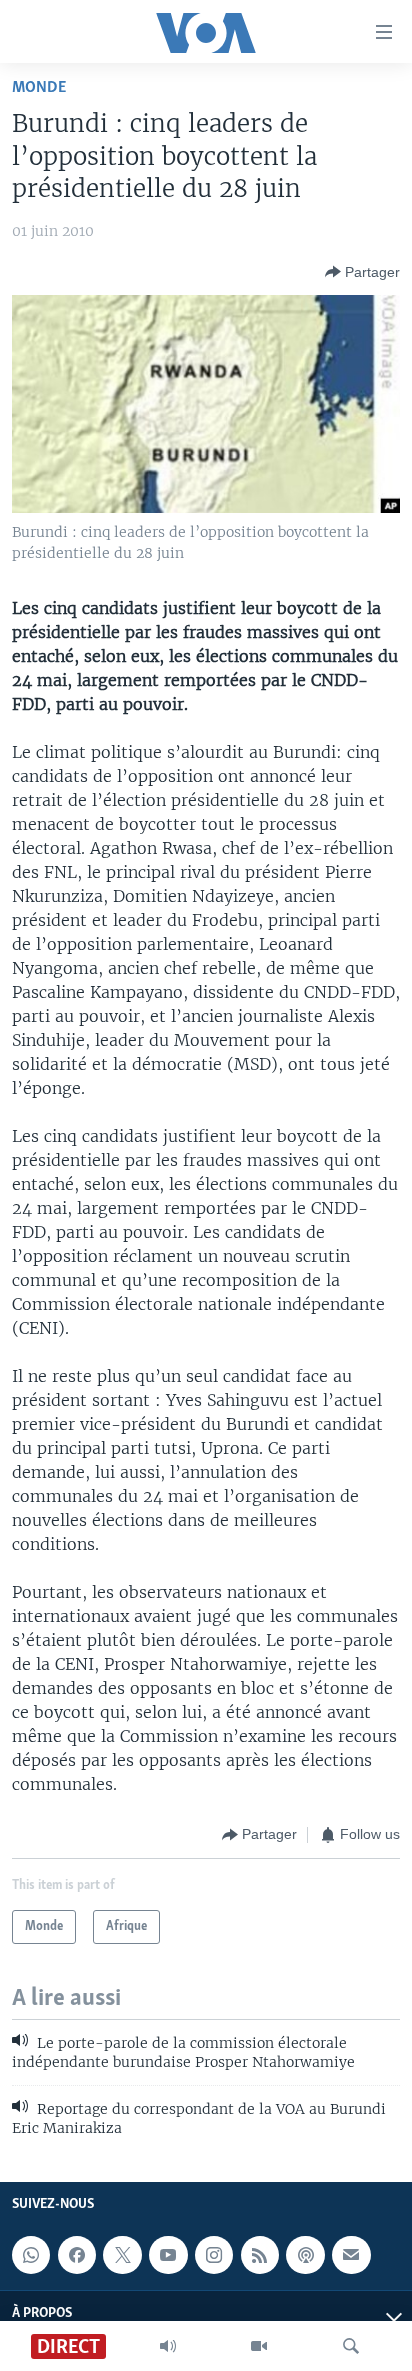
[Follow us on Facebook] (77, 2255)
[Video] (259, 2346)
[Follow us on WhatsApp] (31, 2255)
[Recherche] (351, 2346)
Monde (39, 87)
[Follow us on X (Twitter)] (122, 2255)
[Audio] (168, 2346)
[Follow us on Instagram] (214, 2255)
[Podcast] (305, 2255)
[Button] (362, 272)
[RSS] (260, 2255)
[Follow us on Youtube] (168, 2255)
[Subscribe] (351, 2255)
